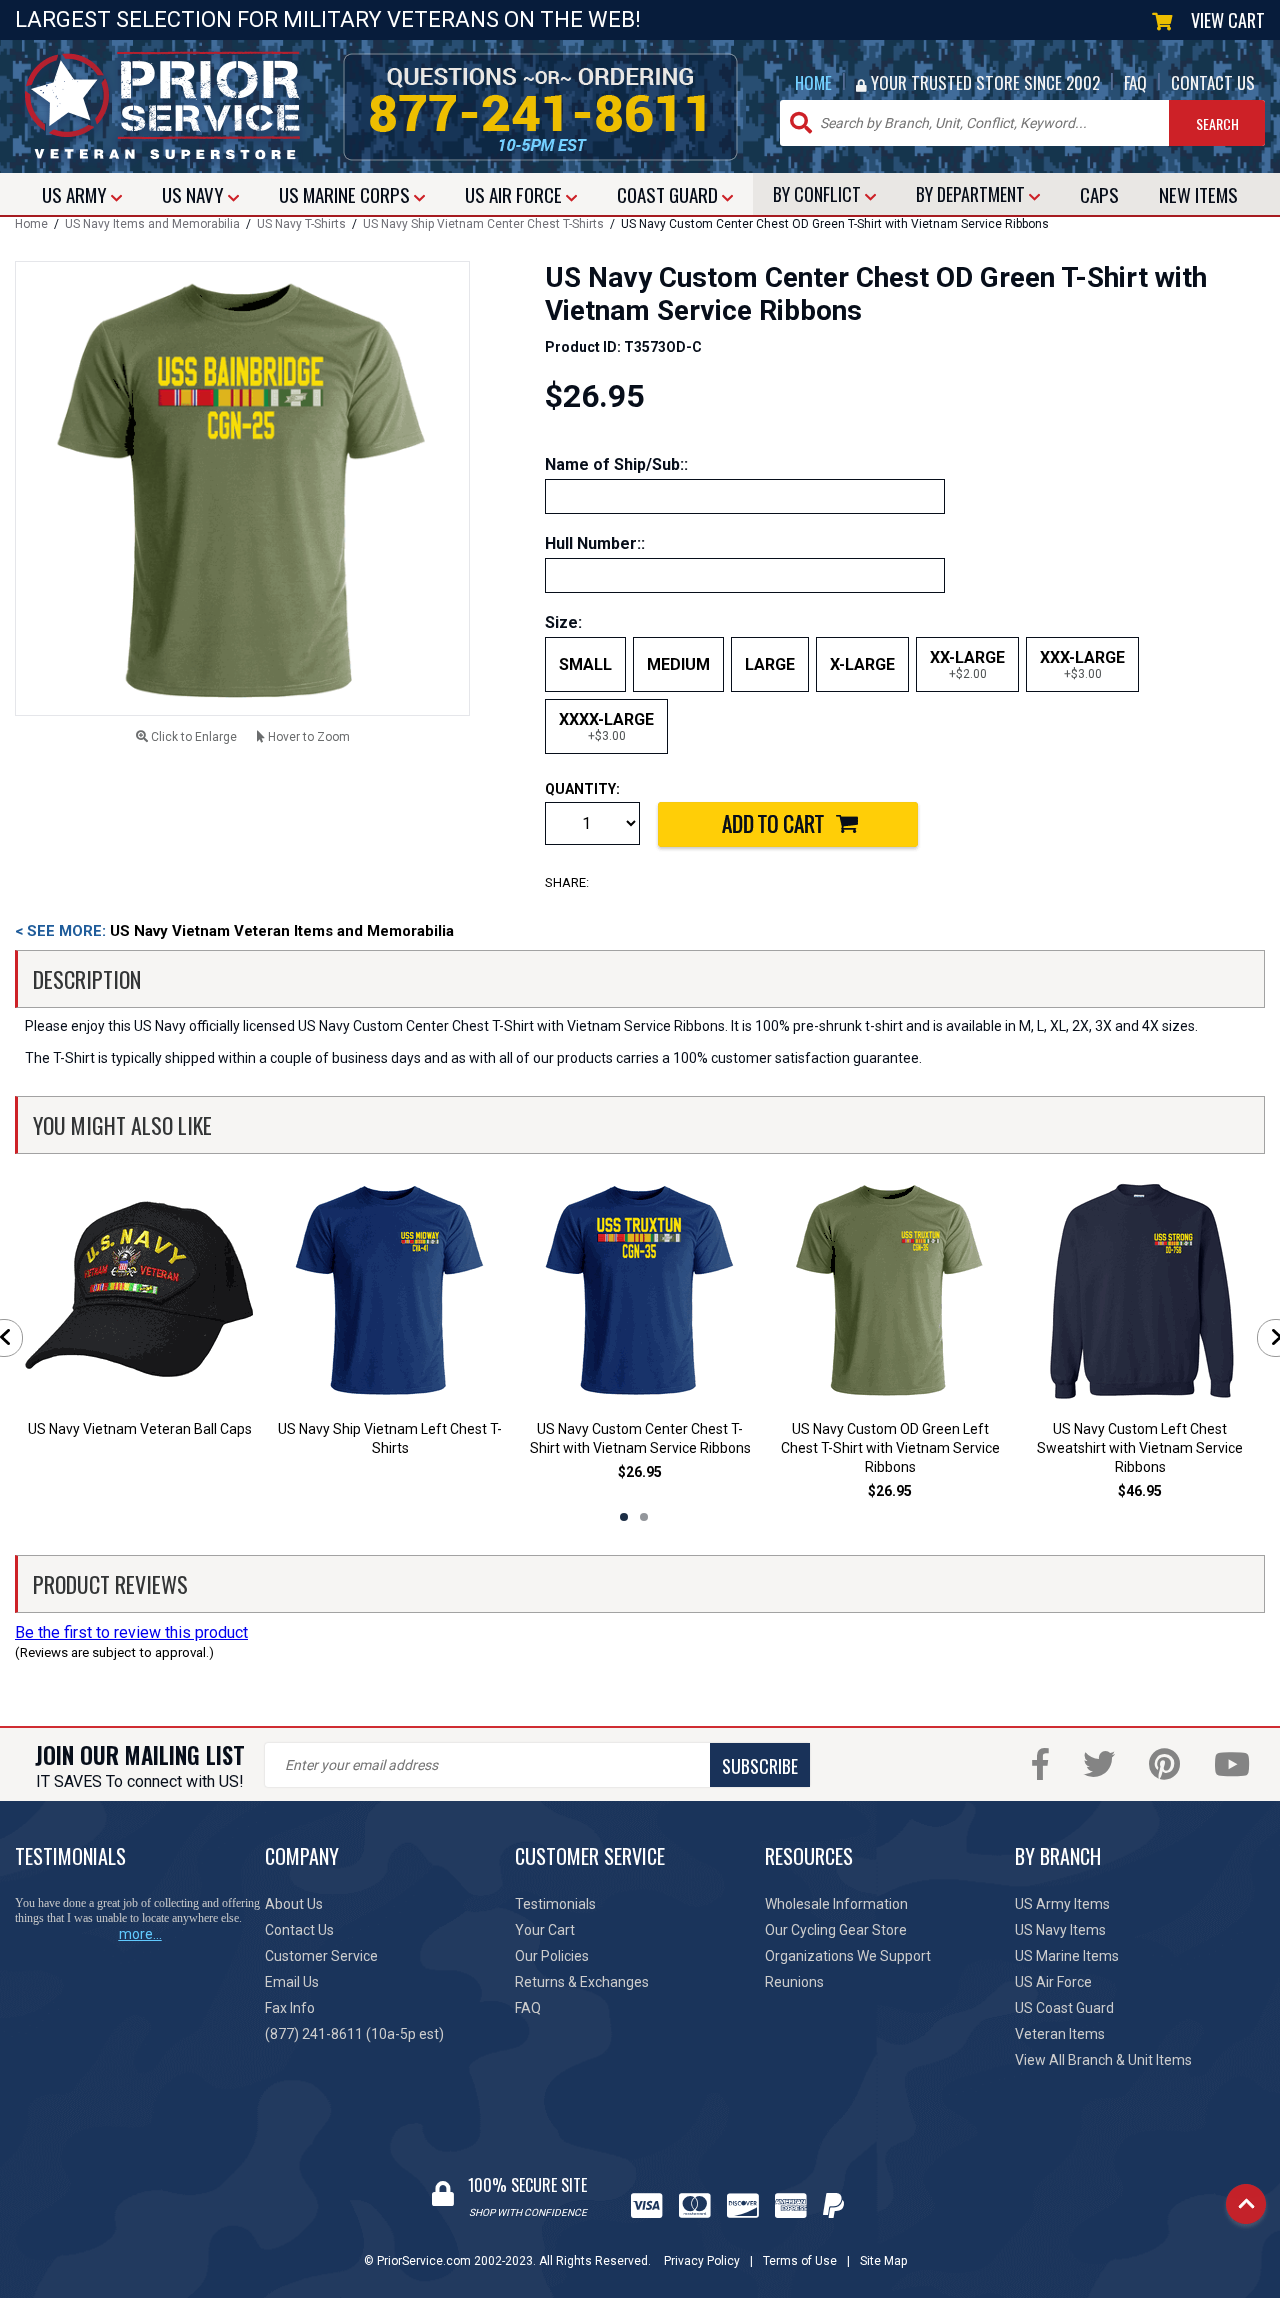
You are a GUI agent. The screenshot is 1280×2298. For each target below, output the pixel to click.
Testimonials (555, 1904)
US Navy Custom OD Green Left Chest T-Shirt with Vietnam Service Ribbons (890, 1448)
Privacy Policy (702, 2261)
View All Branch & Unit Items (1103, 2060)
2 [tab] (644, 1517)
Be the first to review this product (131, 1632)
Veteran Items (1060, 2034)
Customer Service (321, 1956)
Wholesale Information (836, 1904)
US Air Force (1053, 1982)
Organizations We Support (848, 1956)
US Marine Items (1067, 1956)
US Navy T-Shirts (301, 224)
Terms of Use (800, 2261)
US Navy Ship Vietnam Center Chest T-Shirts (483, 224)
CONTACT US (1213, 82)
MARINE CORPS (346, 194)
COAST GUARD (669, 194)
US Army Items (1062, 1904)
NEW (1198, 194)
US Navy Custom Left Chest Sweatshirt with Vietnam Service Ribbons (1140, 1448)
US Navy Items (1060, 1930)
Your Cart (545, 1930)
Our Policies (552, 1956)
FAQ (1135, 82)
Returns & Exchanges (582, 1982)
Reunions (794, 1982)
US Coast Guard (1064, 2008)
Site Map (883, 2261)
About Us (294, 1904)
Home (31, 224)
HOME (813, 82)
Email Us (292, 1982)
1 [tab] (624, 1517)
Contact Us (299, 1930)
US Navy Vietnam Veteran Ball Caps (140, 1429)
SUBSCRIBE (760, 1766)
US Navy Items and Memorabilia (152, 224)
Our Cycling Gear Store (836, 1930)
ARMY (76, 194)
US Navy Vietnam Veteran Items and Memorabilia (234, 931)
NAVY (195, 194)
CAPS (1099, 194)
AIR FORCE (515, 194)
